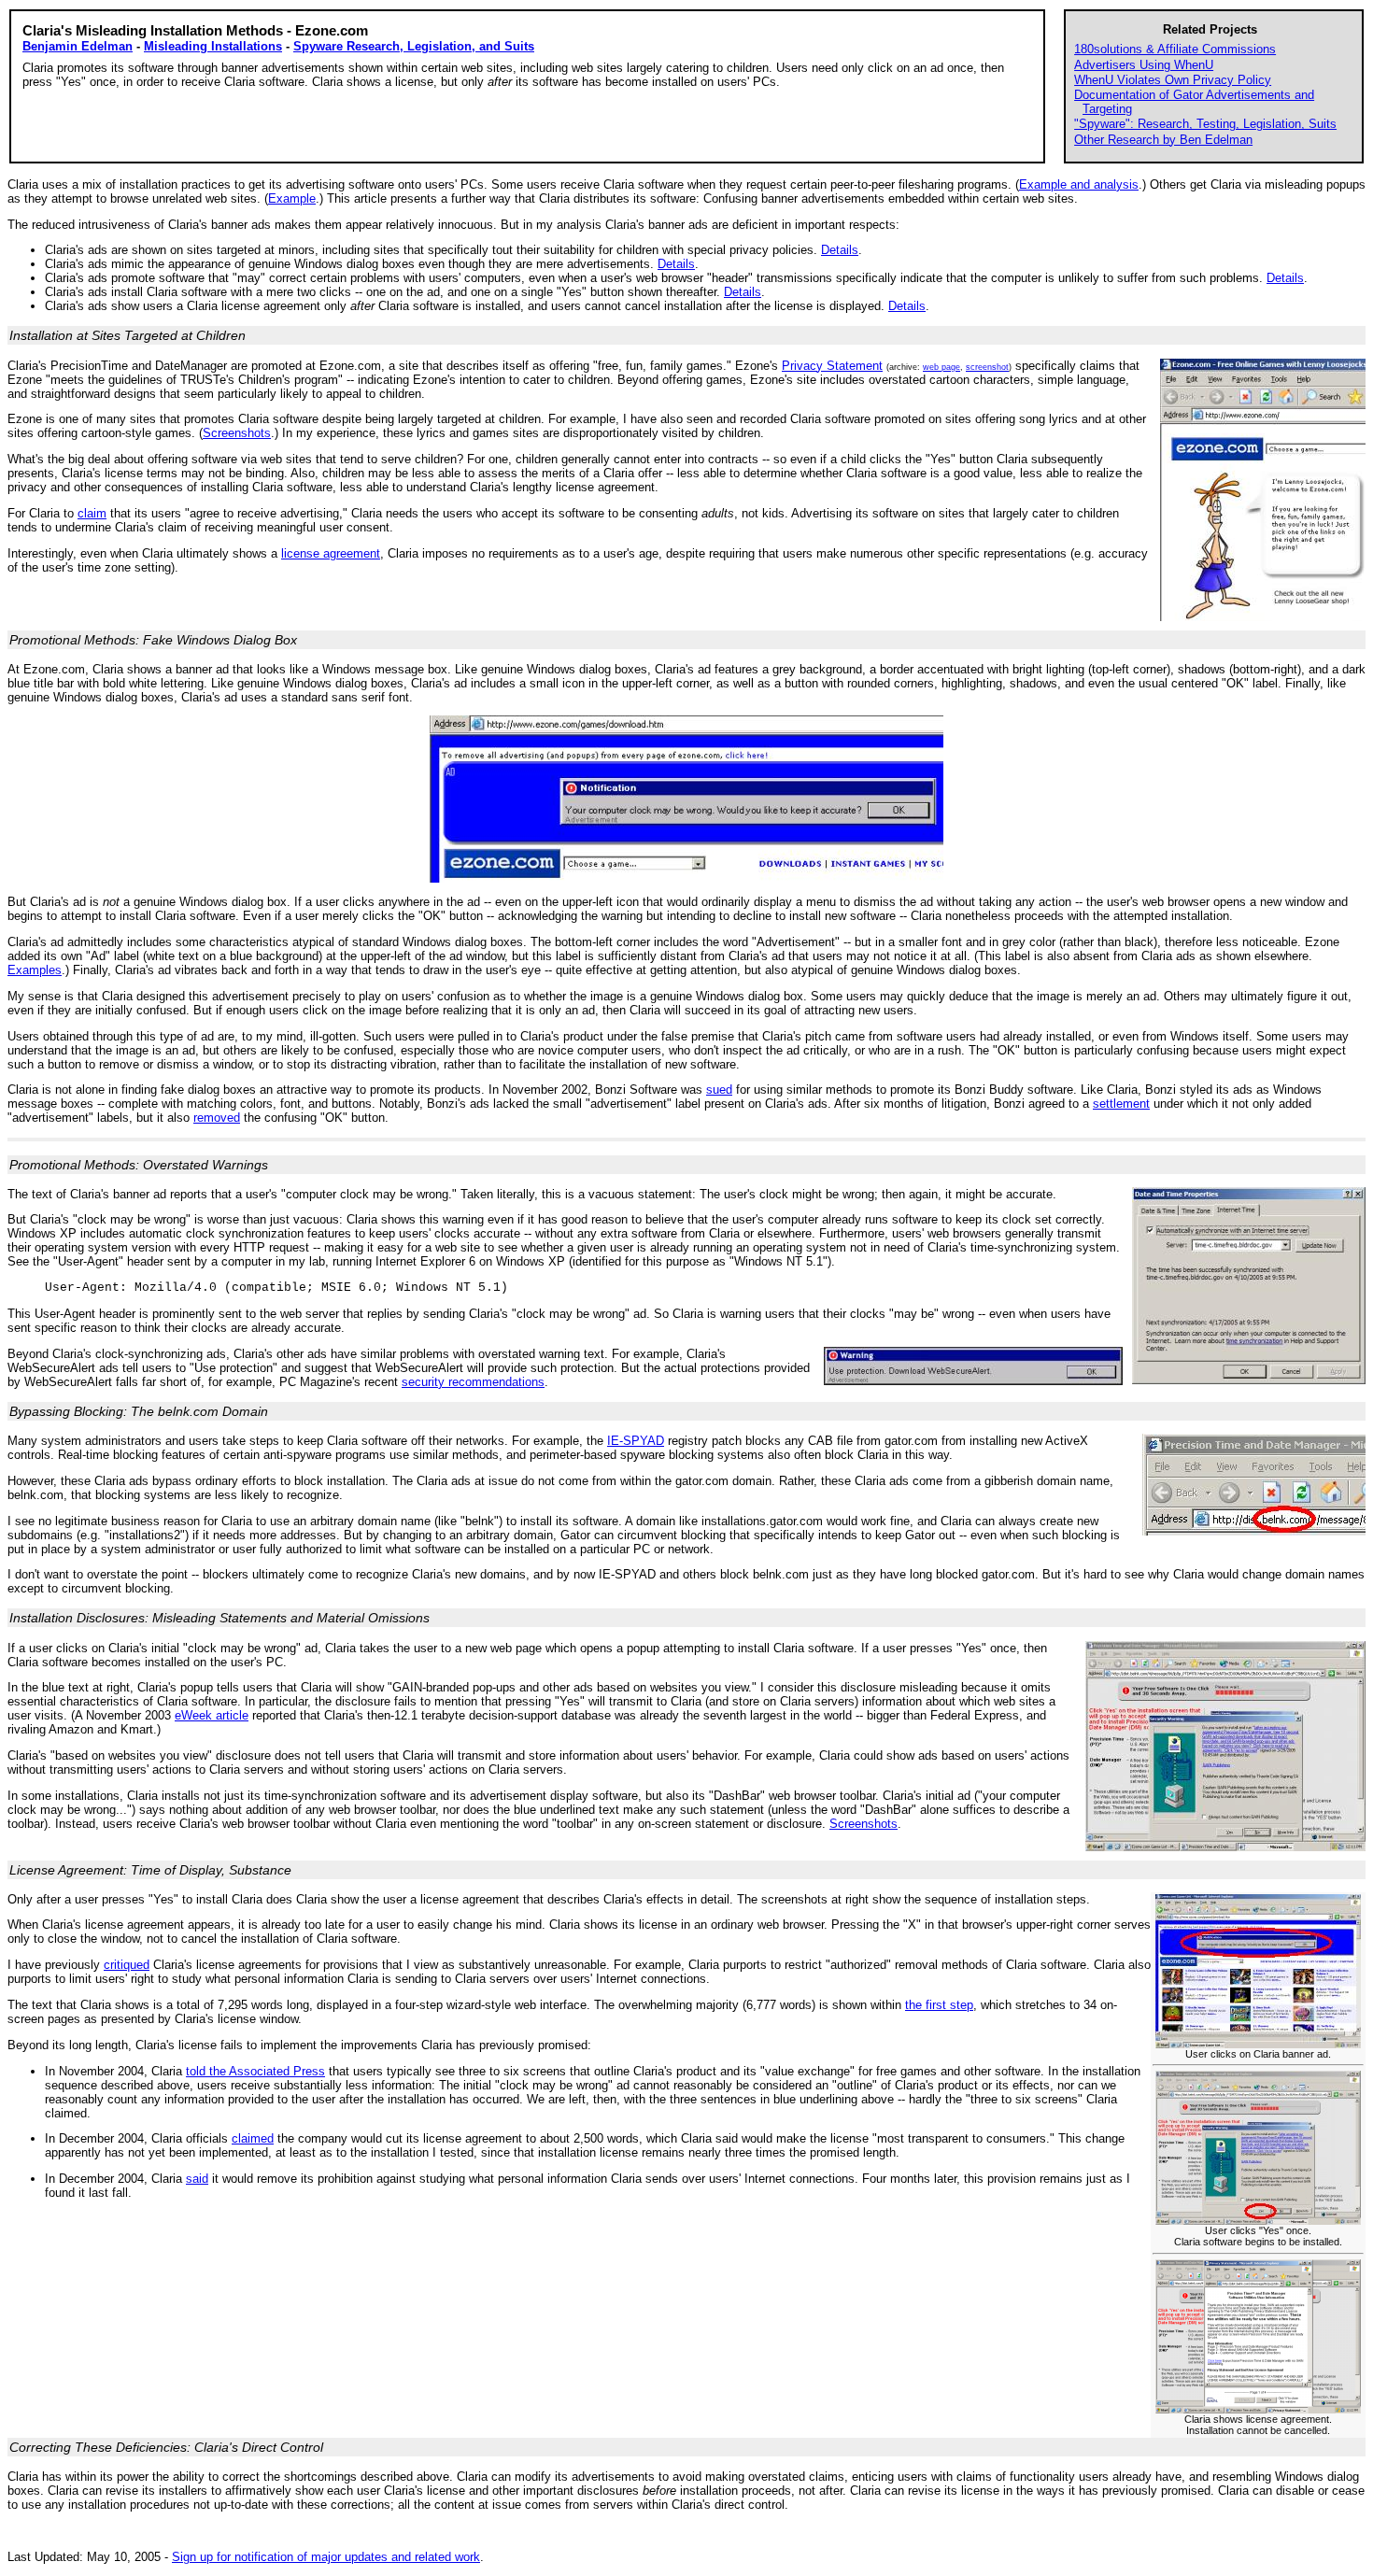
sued (719, 1090)
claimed (253, 2138)
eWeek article (212, 1715)
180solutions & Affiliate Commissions (1175, 49)
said (197, 2179)
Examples (35, 970)
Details (840, 250)
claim (92, 513)
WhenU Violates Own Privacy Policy (1173, 80)
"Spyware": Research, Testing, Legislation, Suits (1205, 124)
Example (292, 198)
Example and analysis (1079, 184)
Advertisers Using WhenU (1144, 65)
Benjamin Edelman (78, 46)
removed (217, 1118)
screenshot (987, 367)
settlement (1121, 1104)
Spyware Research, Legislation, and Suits (414, 46)
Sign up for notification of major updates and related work (326, 2557)
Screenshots (237, 433)
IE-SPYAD (636, 1441)
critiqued (127, 1965)
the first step (939, 2005)
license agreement (331, 553)
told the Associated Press (255, 2071)
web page (941, 367)
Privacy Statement (832, 366)
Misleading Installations (213, 46)
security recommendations (473, 1382)
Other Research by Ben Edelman (1163, 140)
